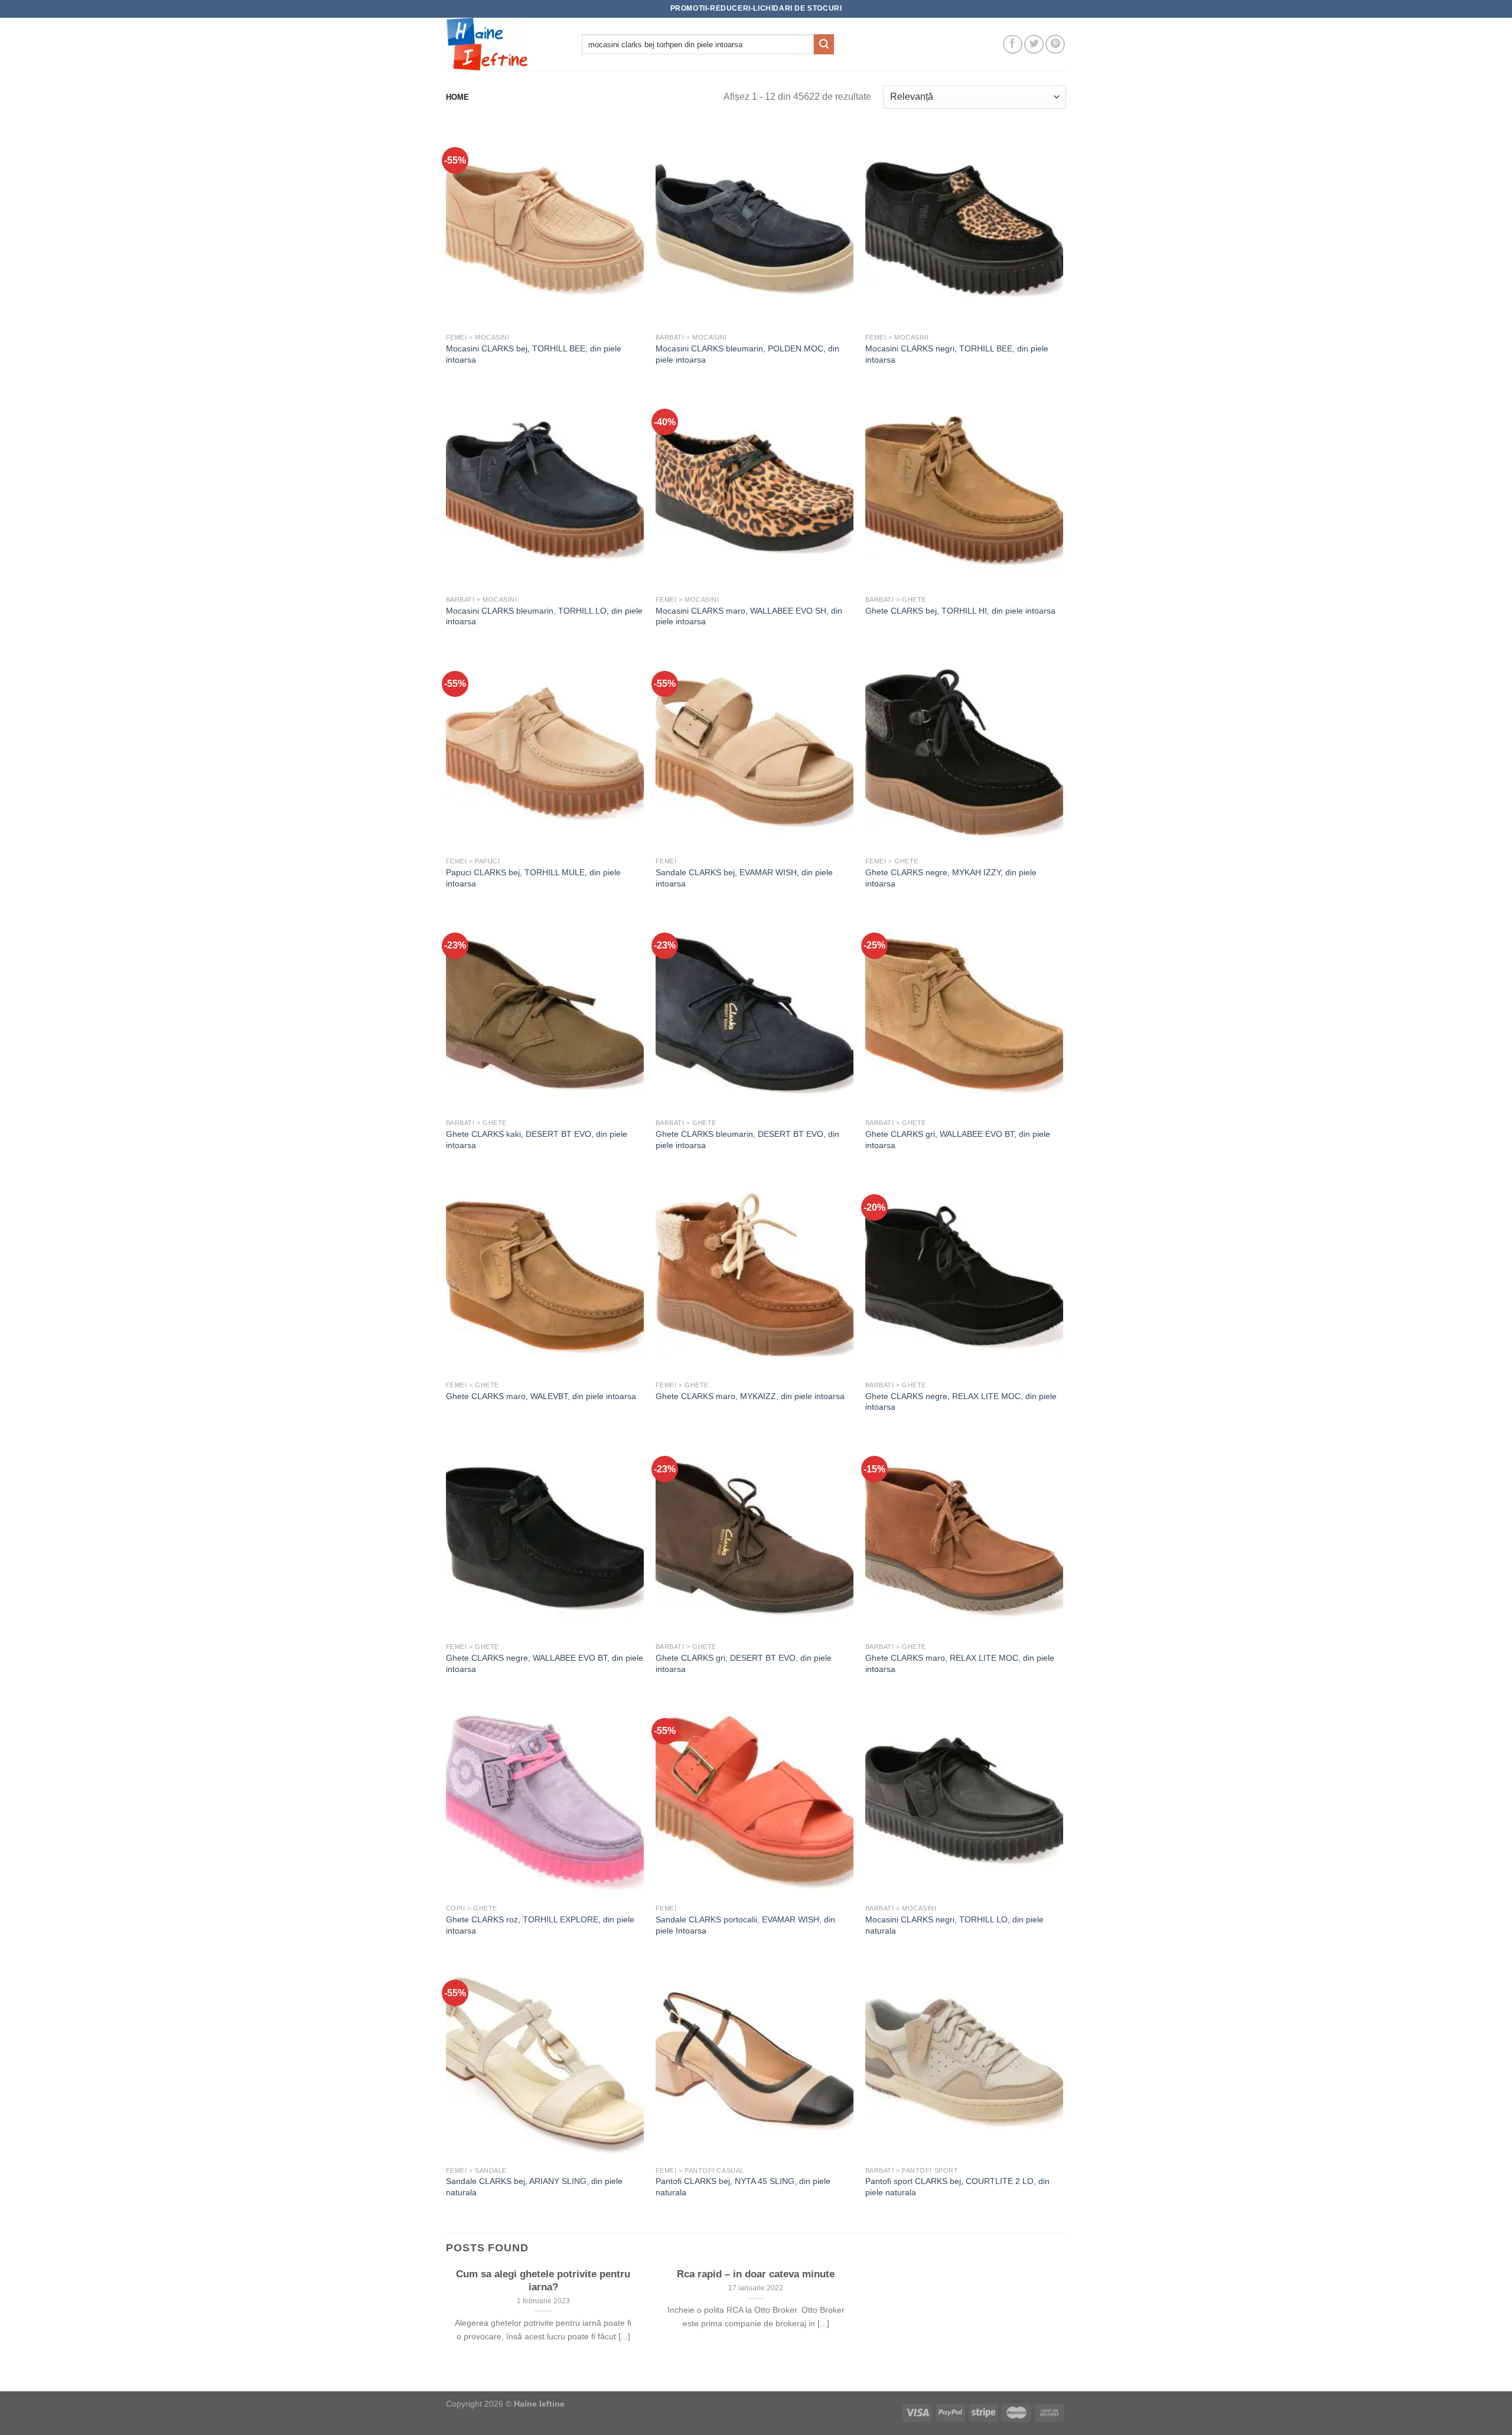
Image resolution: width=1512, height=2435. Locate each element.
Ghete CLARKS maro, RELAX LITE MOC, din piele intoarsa (960, 1663)
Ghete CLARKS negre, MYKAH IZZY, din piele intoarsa (951, 878)
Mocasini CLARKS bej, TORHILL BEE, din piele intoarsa (534, 354)
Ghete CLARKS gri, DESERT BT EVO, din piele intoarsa (744, 1663)
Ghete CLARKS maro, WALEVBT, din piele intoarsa (541, 1396)
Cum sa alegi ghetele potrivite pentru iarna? (543, 2281)
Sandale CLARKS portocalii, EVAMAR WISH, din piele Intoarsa (745, 1925)
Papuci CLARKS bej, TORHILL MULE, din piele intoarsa (533, 878)
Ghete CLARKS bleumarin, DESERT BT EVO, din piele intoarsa (747, 1140)
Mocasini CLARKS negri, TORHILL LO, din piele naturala (954, 1925)
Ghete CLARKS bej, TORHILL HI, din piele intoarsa (960, 611)
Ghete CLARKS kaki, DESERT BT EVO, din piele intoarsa (537, 1140)
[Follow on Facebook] (1013, 45)
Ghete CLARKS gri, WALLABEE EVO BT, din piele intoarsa (958, 1140)
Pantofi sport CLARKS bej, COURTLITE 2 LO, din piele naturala (957, 2187)
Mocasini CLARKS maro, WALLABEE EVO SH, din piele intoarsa (749, 616)
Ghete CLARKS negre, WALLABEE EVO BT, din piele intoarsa (545, 1663)
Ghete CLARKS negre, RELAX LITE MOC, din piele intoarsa (961, 1402)
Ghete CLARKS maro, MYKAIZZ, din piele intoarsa (750, 1396)
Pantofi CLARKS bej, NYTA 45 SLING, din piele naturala (743, 2187)
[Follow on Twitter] (1034, 45)
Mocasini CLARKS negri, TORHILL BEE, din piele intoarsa (957, 354)
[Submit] (824, 44)
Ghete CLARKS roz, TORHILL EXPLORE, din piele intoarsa (540, 1925)
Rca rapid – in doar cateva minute (756, 2274)
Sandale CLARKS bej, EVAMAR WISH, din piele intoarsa (744, 878)
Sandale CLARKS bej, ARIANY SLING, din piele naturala (534, 2187)
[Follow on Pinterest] (1055, 45)
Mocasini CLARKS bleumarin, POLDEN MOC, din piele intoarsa (747, 354)
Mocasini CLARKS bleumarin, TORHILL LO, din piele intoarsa (544, 616)
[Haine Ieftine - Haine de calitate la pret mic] (505, 44)
